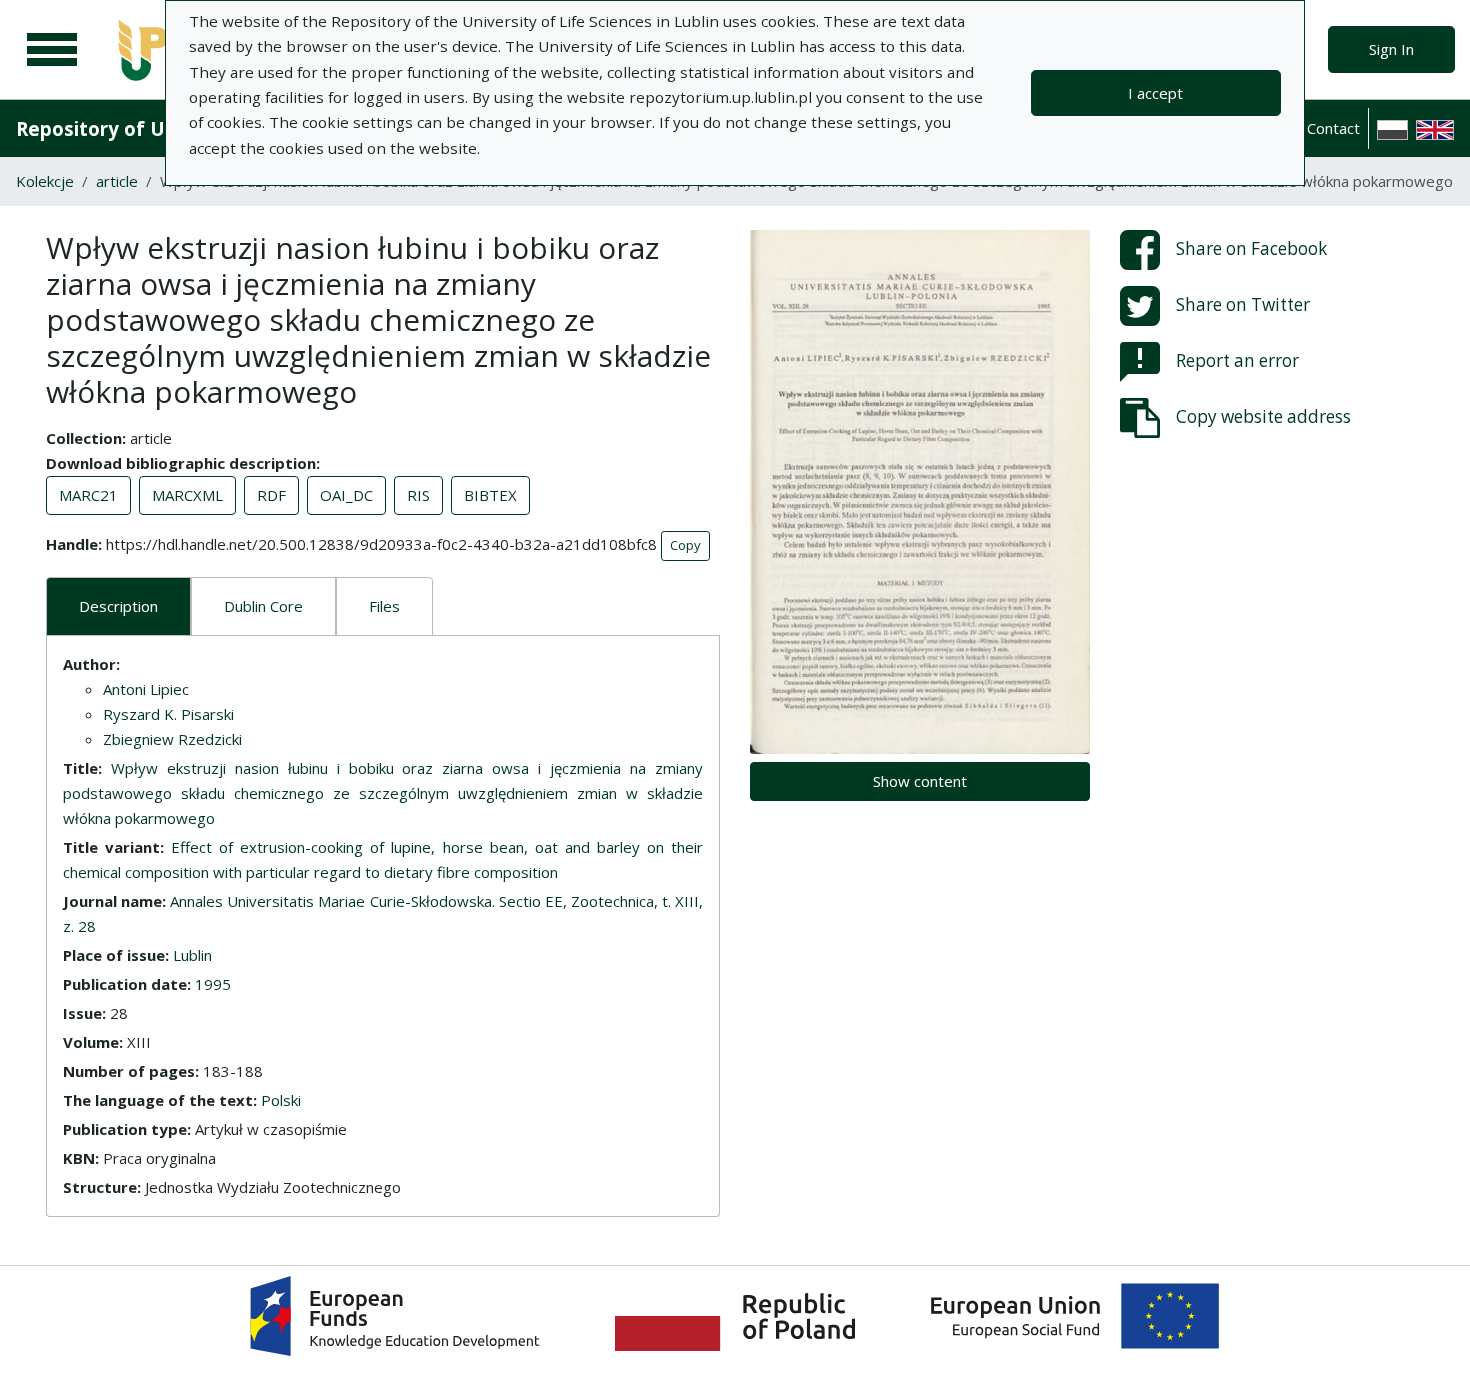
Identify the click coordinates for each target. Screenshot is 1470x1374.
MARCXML (187, 495)
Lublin (192, 955)
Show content (920, 781)
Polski (281, 1100)
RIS (418, 495)
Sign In (1391, 49)
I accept (1155, 93)
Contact (1333, 128)
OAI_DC (346, 495)
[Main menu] (52, 50)
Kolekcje (45, 181)
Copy (685, 545)
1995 (213, 984)
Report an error (1237, 360)
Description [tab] (118, 606)
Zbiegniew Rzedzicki (172, 739)
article (117, 181)
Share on (1251, 248)
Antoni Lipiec (146, 689)
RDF (271, 495)
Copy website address (1263, 416)
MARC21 (88, 495)
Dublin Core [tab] (263, 606)
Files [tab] (384, 606)
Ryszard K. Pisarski (168, 714)
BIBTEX (490, 495)
